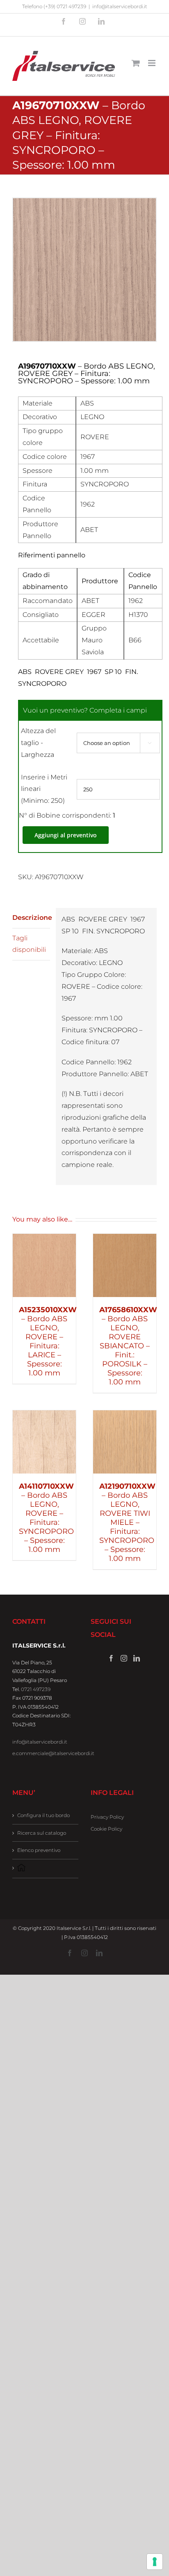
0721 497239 (36, 1689)
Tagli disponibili (29, 944)
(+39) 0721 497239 (65, 6)
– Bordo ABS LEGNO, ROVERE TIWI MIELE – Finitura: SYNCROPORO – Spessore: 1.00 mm (127, 1522)
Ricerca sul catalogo (42, 1833)
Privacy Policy (107, 1817)
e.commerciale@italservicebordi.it (53, 1753)
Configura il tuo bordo (43, 1815)
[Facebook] (111, 1658)
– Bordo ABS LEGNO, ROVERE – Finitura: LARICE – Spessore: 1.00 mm (48, 1341)
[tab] (31, 918)
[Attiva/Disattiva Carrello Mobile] (136, 63)
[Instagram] (124, 1658)
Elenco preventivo (39, 1850)
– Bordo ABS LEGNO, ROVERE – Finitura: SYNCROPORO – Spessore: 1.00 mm (46, 1518)
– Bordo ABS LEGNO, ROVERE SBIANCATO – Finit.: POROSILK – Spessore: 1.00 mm (128, 1346)
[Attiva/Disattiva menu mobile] (152, 63)
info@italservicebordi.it (120, 6)
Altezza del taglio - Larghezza (38, 743)
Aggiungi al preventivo (66, 835)
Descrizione (31, 918)
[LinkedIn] (137, 1658)
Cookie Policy (106, 1829)
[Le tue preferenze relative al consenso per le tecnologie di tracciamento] (155, 2562)
